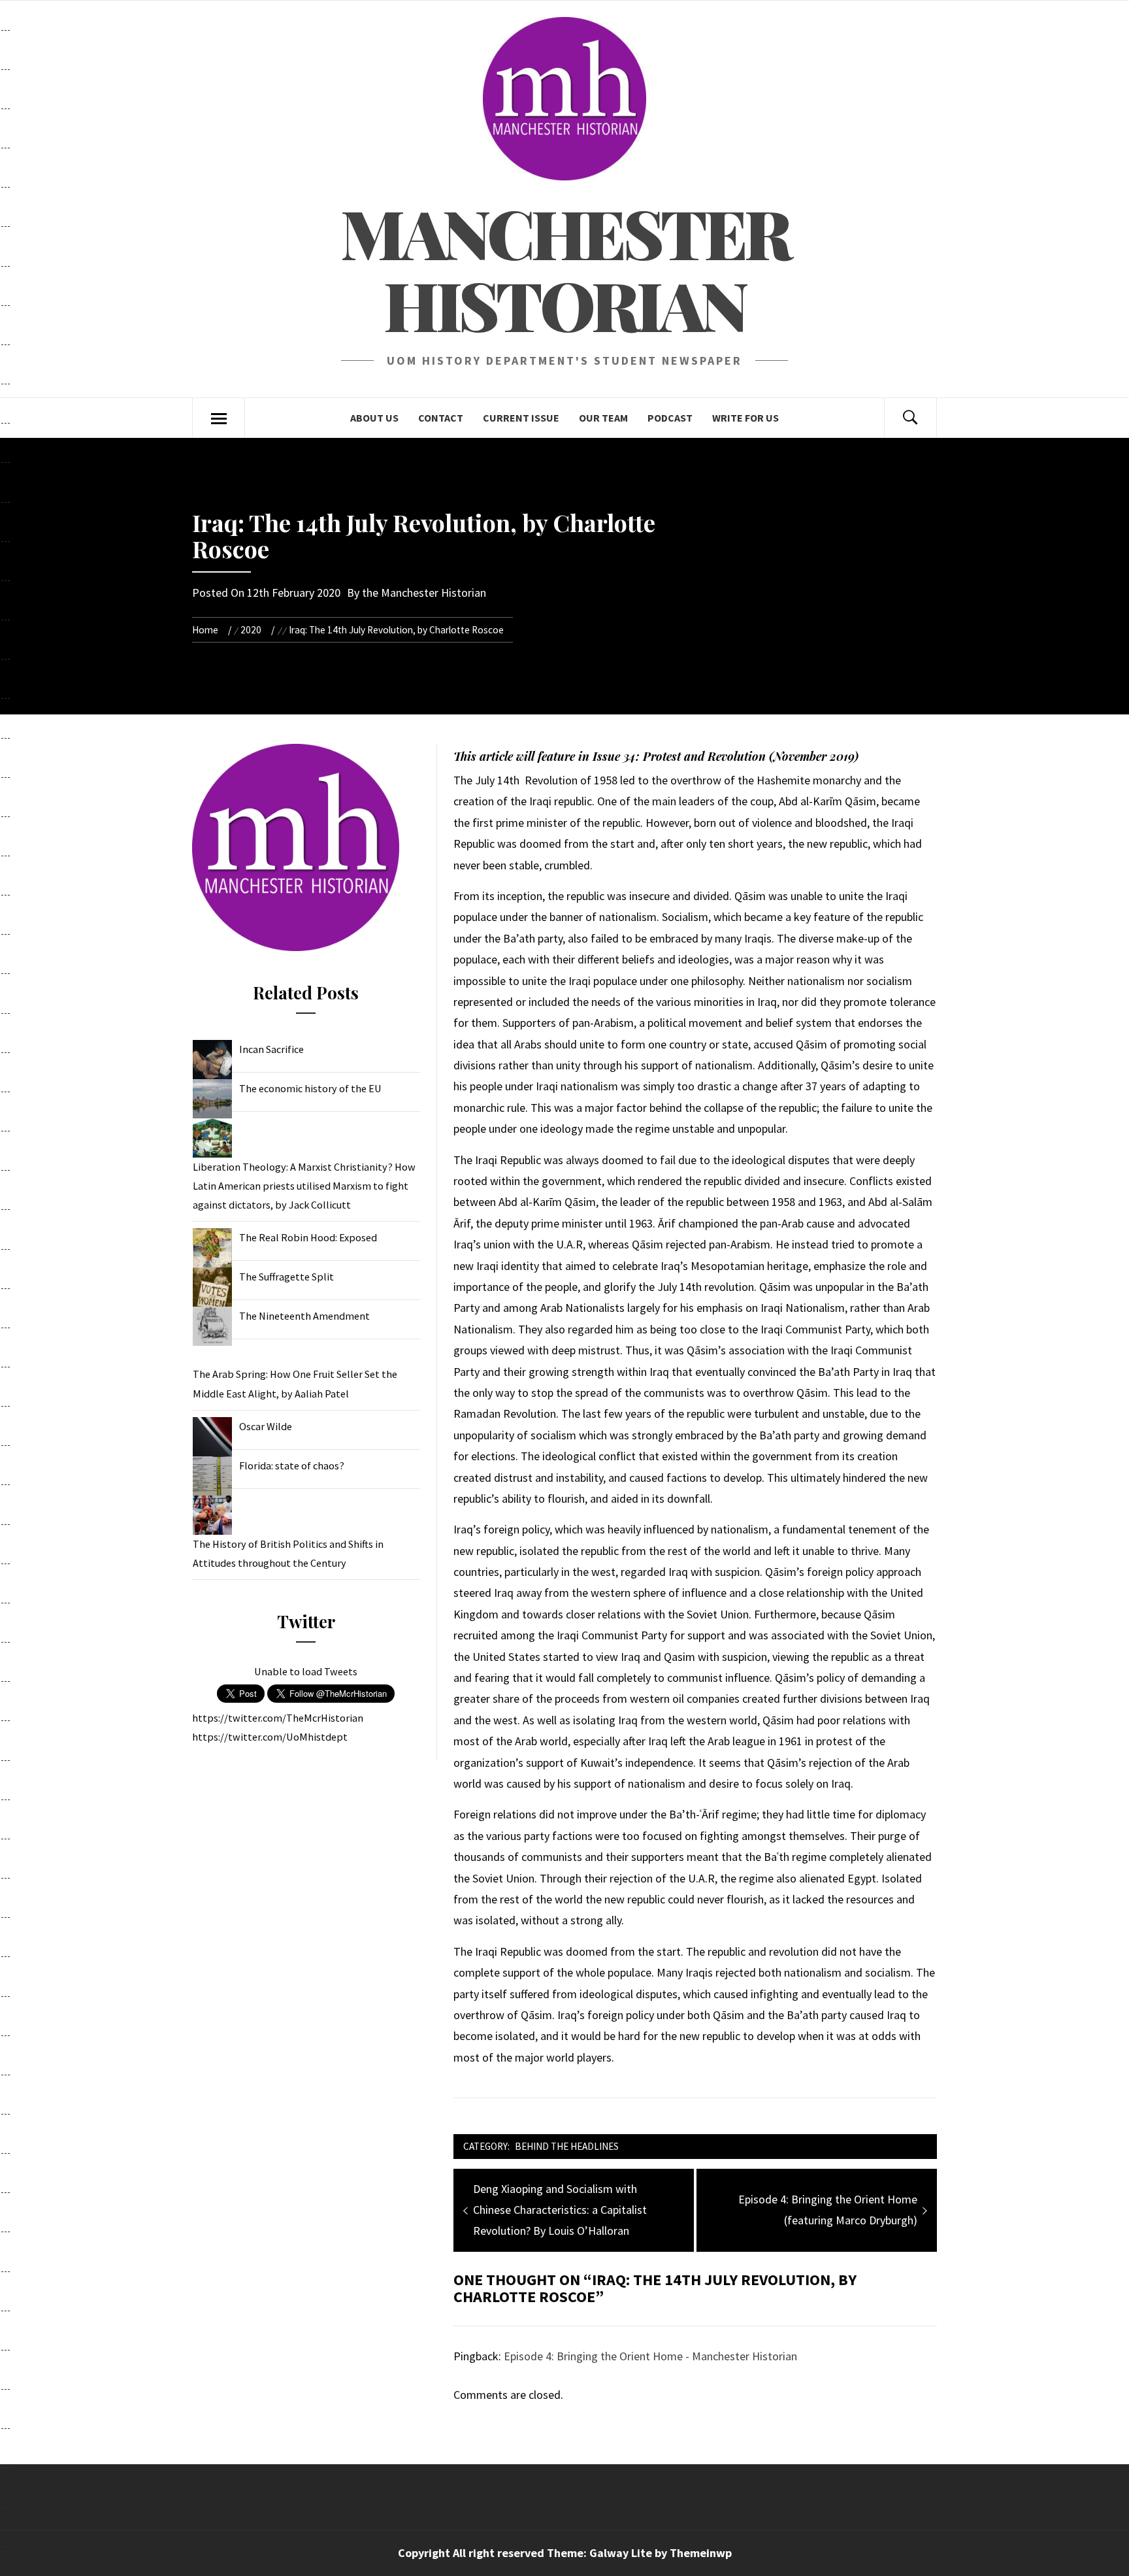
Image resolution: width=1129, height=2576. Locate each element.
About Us (374, 418)
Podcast (670, 418)
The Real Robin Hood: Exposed (308, 1237)
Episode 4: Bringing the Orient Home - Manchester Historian (650, 2356)
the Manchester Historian (424, 593)
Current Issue (521, 418)
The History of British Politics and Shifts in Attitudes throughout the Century (288, 1553)
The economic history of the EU (310, 1088)
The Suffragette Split (286, 1277)
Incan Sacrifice (271, 1049)
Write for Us (745, 418)
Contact (441, 418)
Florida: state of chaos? (292, 1465)
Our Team (603, 418)
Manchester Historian (565, 268)
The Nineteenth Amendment (304, 1316)
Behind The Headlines (567, 2146)
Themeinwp (701, 2553)
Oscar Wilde (266, 1426)
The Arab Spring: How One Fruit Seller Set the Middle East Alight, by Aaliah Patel (295, 1383)
